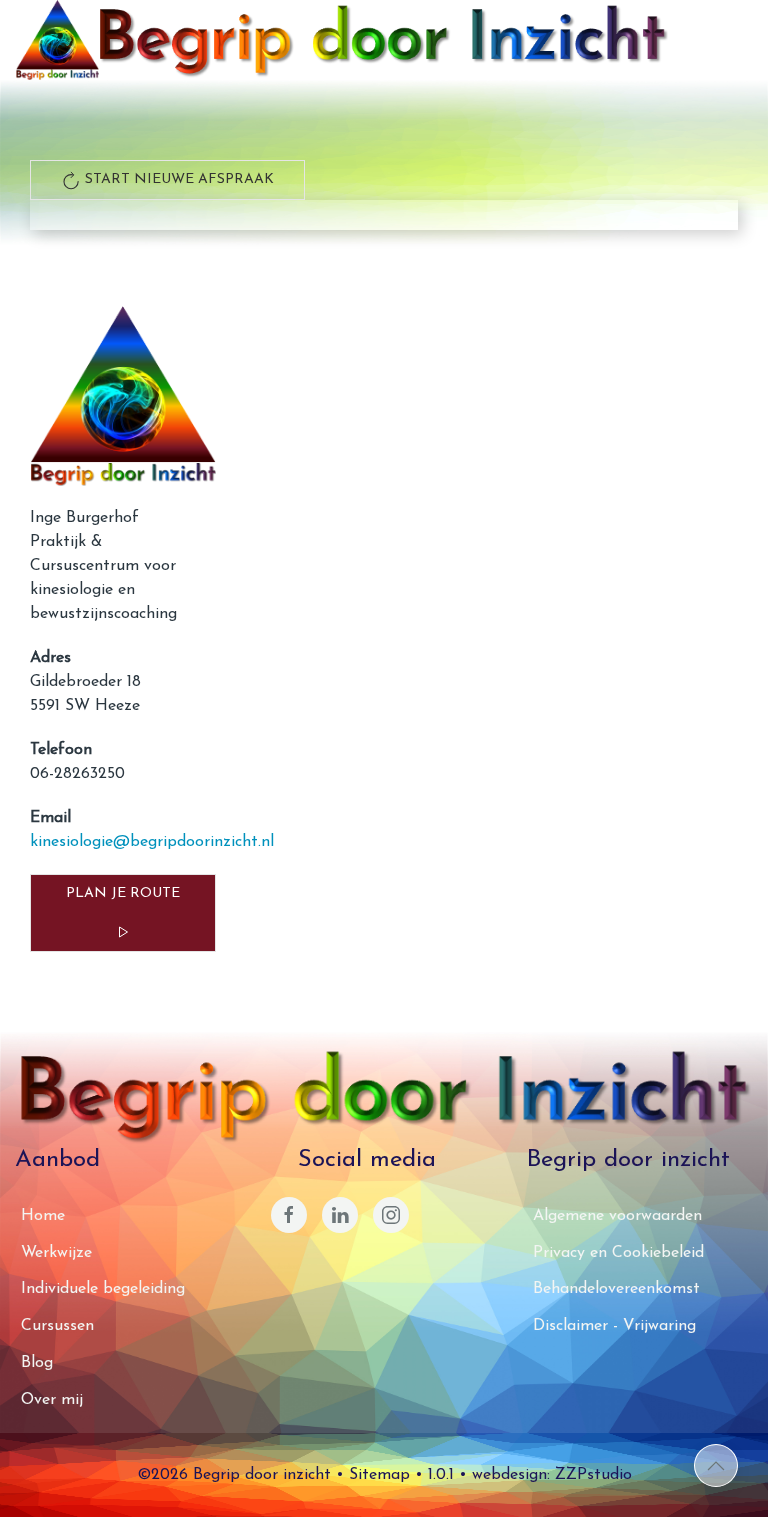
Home (43, 1216)
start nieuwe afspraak (177, 179)
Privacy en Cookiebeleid (618, 1253)
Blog (37, 1363)
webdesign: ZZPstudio (552, 1475)
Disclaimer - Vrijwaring (614, 1326)
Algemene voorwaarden (617, 1216)
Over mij (52, 1400)
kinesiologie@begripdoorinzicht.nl (152, 842)
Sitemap (379, 1475)
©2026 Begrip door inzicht (234, 1475)
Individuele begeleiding (103, 1289)
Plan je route (123, 893)
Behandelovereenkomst (616, 1289)
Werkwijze (56, 1253)
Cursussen (57, 1326)
